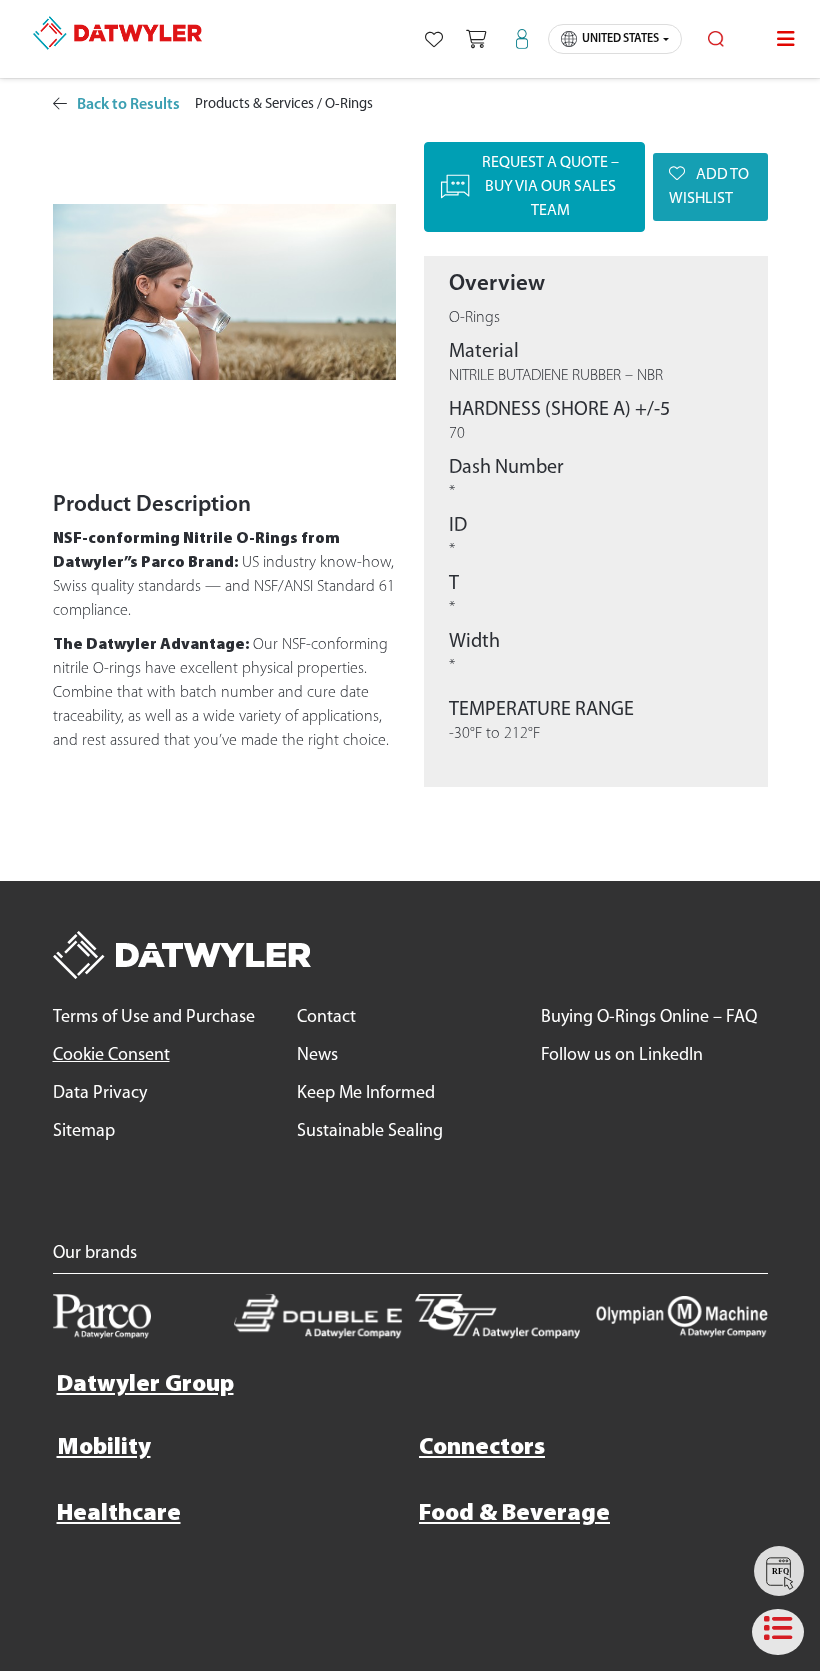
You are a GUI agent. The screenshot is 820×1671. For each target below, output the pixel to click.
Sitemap (84, 1132)
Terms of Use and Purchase (154, 1018)
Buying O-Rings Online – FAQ (649, 1018)
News (317, 1056)
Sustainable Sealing (370, 1132)
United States (620, 39)
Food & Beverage (514, 1514)
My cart (476, 39)
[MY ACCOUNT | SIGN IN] (522, 39)
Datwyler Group (145, 1385)
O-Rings (349, 104)
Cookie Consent (111, 1056)
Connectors (482, 1448)
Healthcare (119, 1514)
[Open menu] (786, 39)
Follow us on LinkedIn (622, 1056)
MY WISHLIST (434, 39)
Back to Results (128, 105)
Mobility (104, 1448)
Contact (326, 1018)
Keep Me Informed (366, 1094)
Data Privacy (100, 1094)
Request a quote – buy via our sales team (550, 187)
